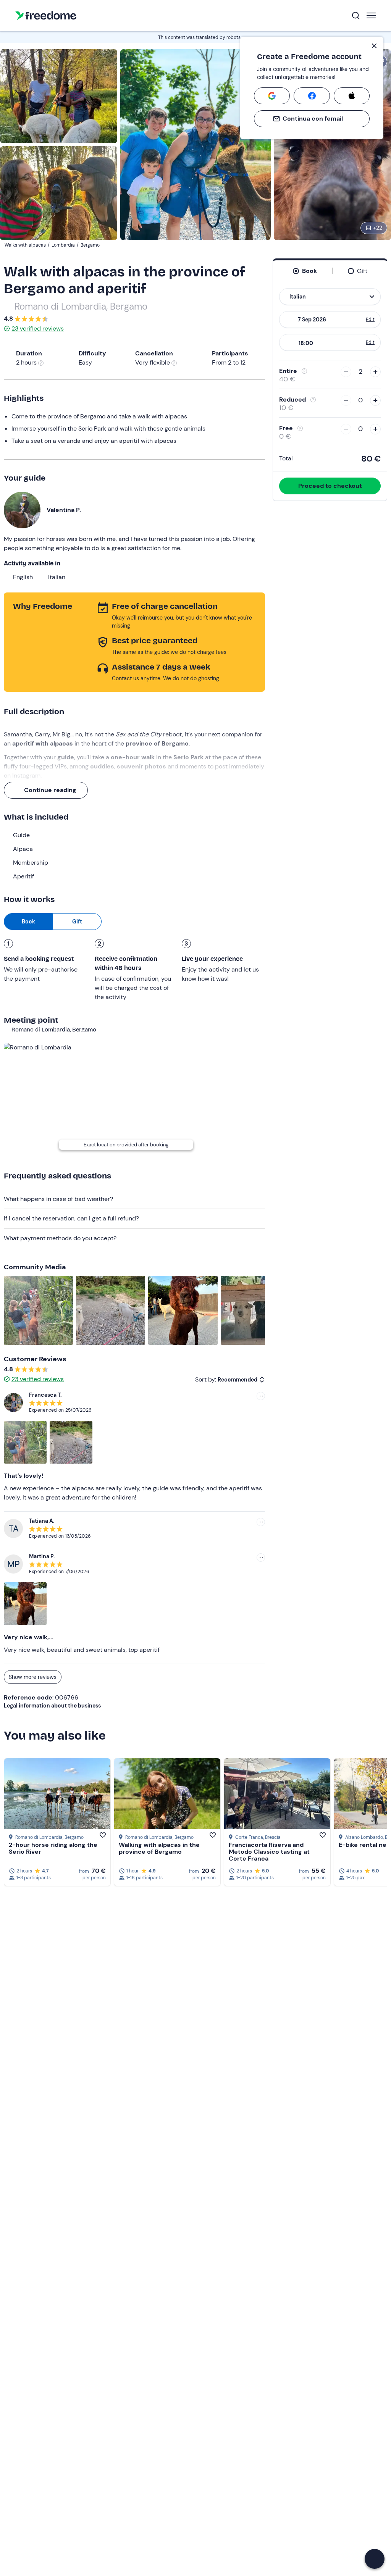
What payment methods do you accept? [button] (60, 1238)
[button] (375, 2559)
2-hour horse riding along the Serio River (53, 1848)
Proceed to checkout (330, 486)
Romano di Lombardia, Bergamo (81, 306)
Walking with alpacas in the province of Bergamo (159, 1848)
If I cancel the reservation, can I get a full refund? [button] (71, 1218)
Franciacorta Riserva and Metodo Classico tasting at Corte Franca (269, 1852)
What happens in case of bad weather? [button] (58, 1199)
